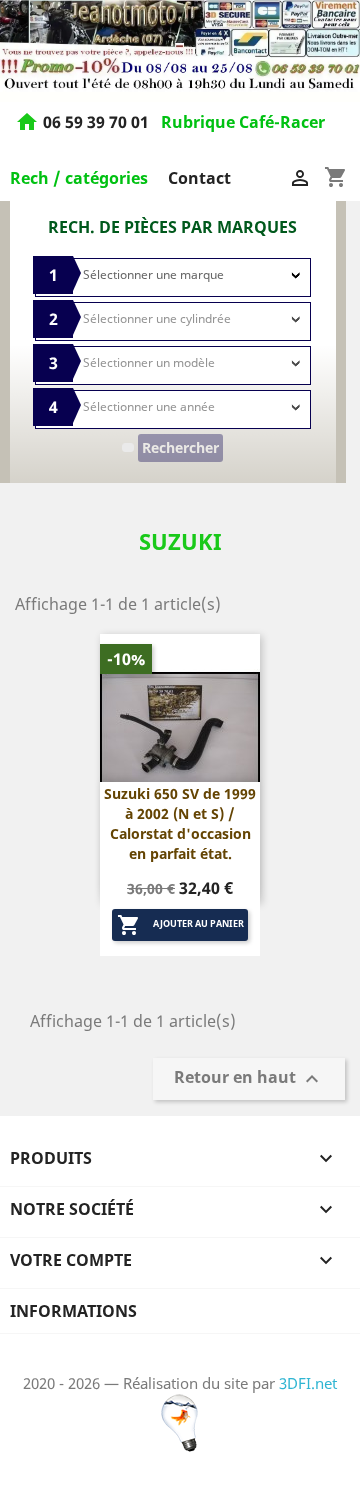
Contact (199, 178)
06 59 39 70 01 (98, 122)
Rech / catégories (79, 178)
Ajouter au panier (180, 925)
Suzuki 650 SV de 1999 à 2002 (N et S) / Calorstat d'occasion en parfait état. (180, 823)
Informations (73, 1311)
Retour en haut (249, 1078)
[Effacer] (128, 447)
